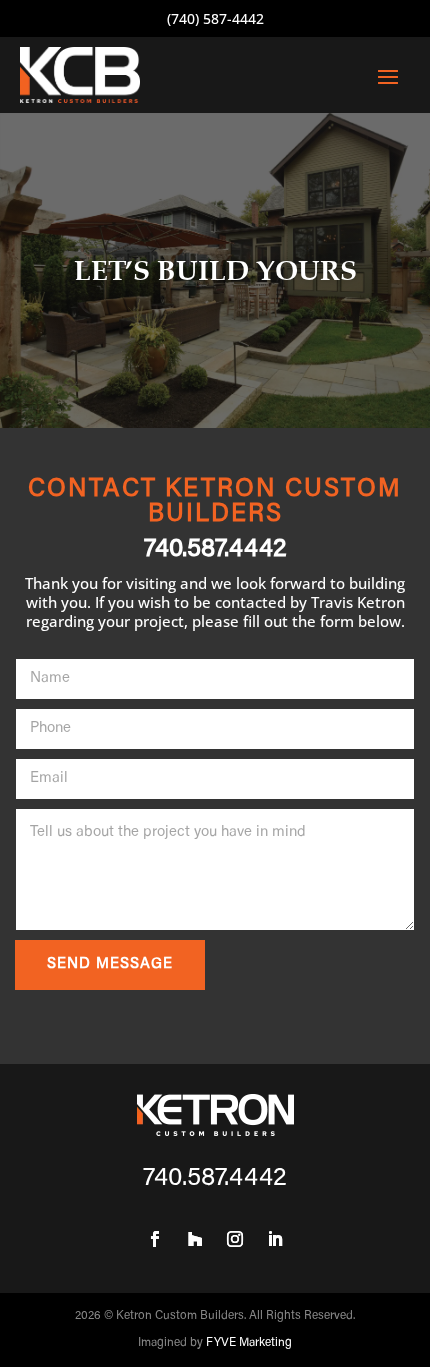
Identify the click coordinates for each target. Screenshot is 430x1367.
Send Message (110, 964)
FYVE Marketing (249, 1343)
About (356, 326)
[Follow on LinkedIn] (275, 1239)
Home (365, 242)
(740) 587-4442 (215, 18)
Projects (357, 410)
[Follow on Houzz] (195, 1239)
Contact (357, 494)
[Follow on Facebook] (155, 1239)
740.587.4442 (215, 550)
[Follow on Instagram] (235, 1239)
